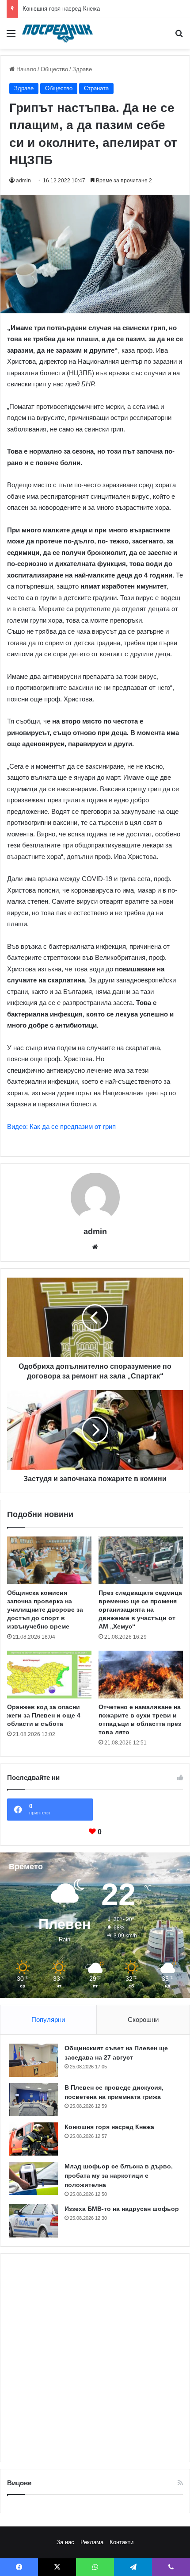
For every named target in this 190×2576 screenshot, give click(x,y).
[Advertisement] (95, 2358)
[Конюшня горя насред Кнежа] (34, 2139)
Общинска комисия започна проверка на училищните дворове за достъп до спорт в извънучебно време (45, 1610)
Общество (54, 69)
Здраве (82, 69)
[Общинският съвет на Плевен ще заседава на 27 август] (34, 2060)
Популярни (48, 2020)
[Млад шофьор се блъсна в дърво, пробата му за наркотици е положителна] (34, 2178)
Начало (25, 69)
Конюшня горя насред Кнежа (61, 9)
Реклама (92, 2542)
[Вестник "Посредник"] (57, 33)
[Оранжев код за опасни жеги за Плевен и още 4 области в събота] (49, 1675)
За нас (65, 2542)
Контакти (122, 2542)
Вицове (19, 2483)
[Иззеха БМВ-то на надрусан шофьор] (34, 2221)
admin (23, 181)
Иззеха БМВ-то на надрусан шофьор (122, 2209)
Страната (96, 88)
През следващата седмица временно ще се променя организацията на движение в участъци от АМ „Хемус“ (140, 1610)
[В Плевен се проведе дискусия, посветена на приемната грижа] (34, 2100)
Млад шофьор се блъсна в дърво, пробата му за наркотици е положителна (119, 2176)
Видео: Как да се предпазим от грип (61, 1126)
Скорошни (143, 2020)
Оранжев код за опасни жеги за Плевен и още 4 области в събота (44, 1715)
